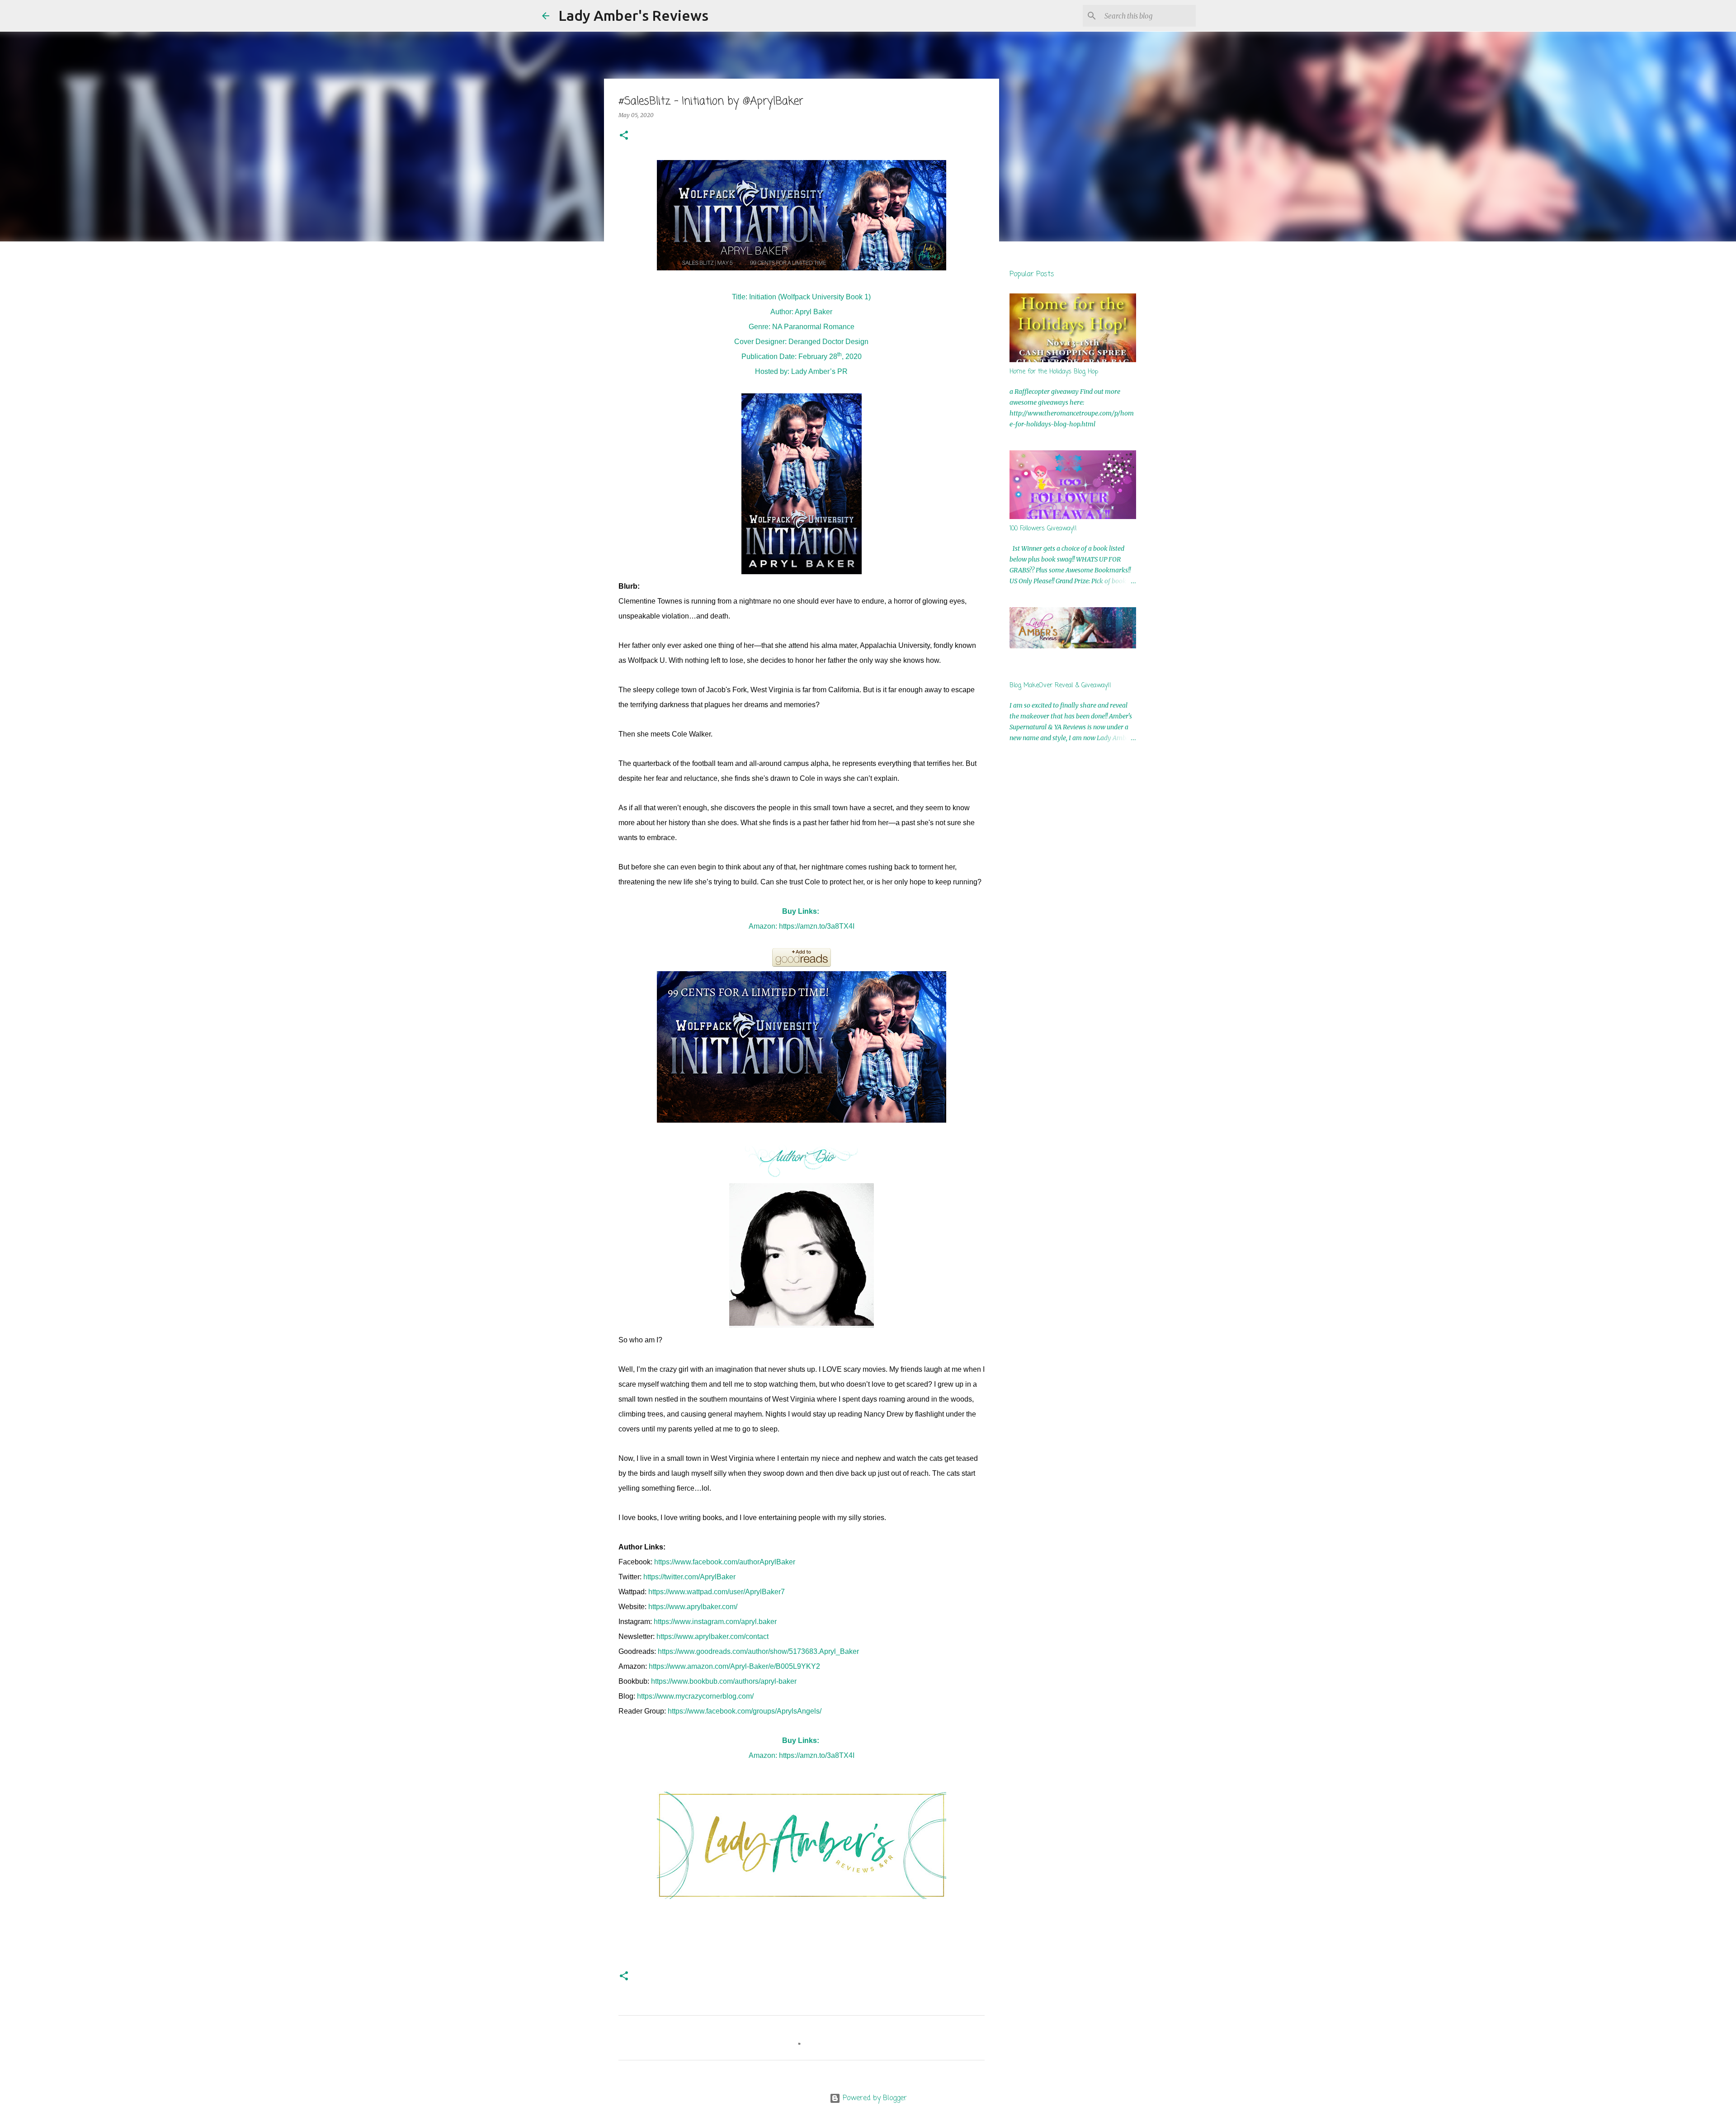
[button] (624, 136)
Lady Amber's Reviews (633, 15)
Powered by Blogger (874, 2098)
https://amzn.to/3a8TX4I (817, 926)
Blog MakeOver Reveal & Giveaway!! (1060, 686)
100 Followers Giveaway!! (1043, 529)
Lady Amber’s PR (819, 371)
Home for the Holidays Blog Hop (1054, 372)
